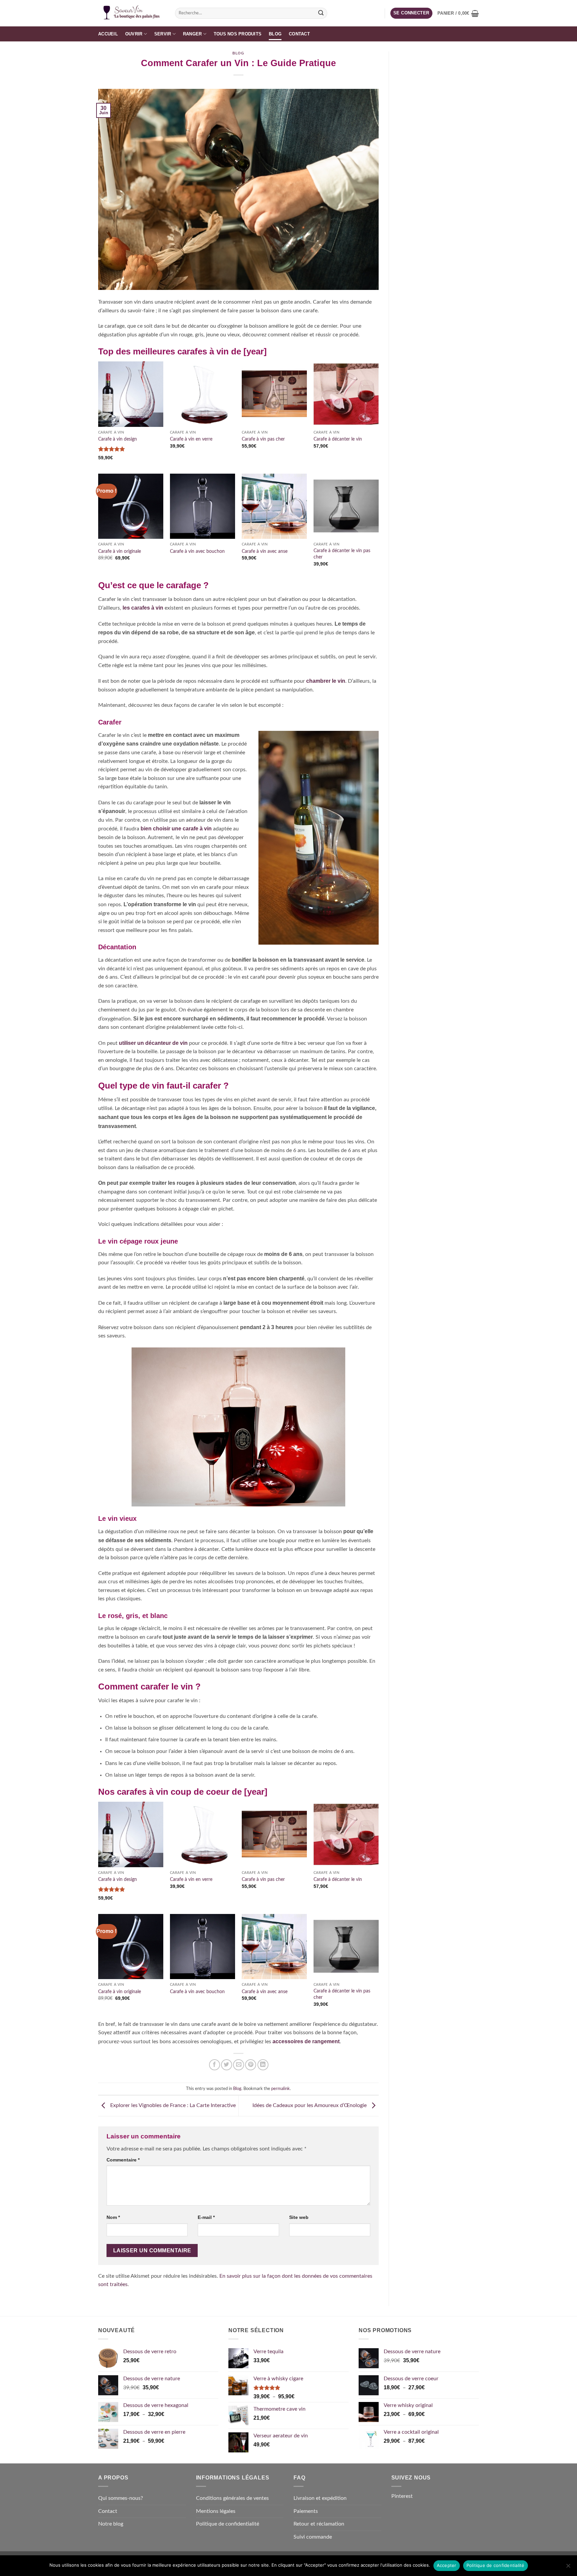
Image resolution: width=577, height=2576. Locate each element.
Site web (299, 2217)
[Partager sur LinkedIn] (263, 2065)
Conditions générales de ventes (232, 2498)
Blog (275, 34)
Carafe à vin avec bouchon (197, 551)
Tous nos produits (238, 34)
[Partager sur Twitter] (227, 2065)
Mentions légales (216, 2511)
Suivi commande (313, 2537)
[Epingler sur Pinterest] (251, 2065)
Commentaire (123, 2160)
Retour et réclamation (319, 2524)
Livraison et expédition (320, 2498)
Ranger (193, 34)
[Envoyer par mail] (239, 2065)
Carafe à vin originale (120, 551)
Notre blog (111, 2524)
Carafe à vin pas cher (263, 439)
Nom (113, 2217)
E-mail (206, 2217)
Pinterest (402, 2496)
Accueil (108, 34)
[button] (411, 13)
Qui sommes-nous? (121, 2498)
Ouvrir (134, 34)
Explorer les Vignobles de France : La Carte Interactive (172, 2105)
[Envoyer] (321, 13)
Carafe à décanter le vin (338, 439)
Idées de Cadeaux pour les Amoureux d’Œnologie (310, 2105)
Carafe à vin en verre (191, 439)
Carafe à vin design (118, 439)
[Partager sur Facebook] (215, 2065)
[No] (568, 2568)
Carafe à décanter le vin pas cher (342, 554)
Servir (163, 34)
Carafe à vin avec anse (265, 551)
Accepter (447, 2565)
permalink (280, 2089)
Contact (299, 34)
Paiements (306, 2511)
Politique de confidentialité (228, 2524)
